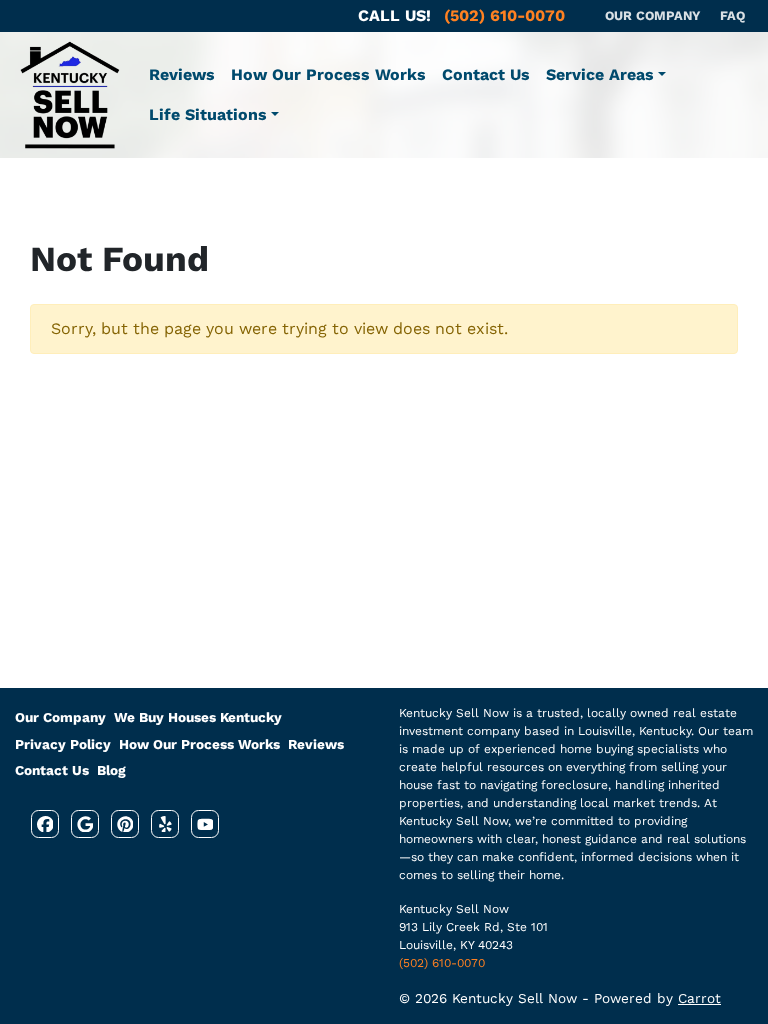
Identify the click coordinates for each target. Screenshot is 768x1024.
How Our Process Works (328, 74)
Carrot (699, 998)
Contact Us (486, 74)
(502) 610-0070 (442, 963)
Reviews (182, 74)
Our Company (60, 717)
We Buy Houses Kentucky (198, 717)
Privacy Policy (63, 744)
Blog (111, 770)
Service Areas (600, 74)
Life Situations (208, 114)
